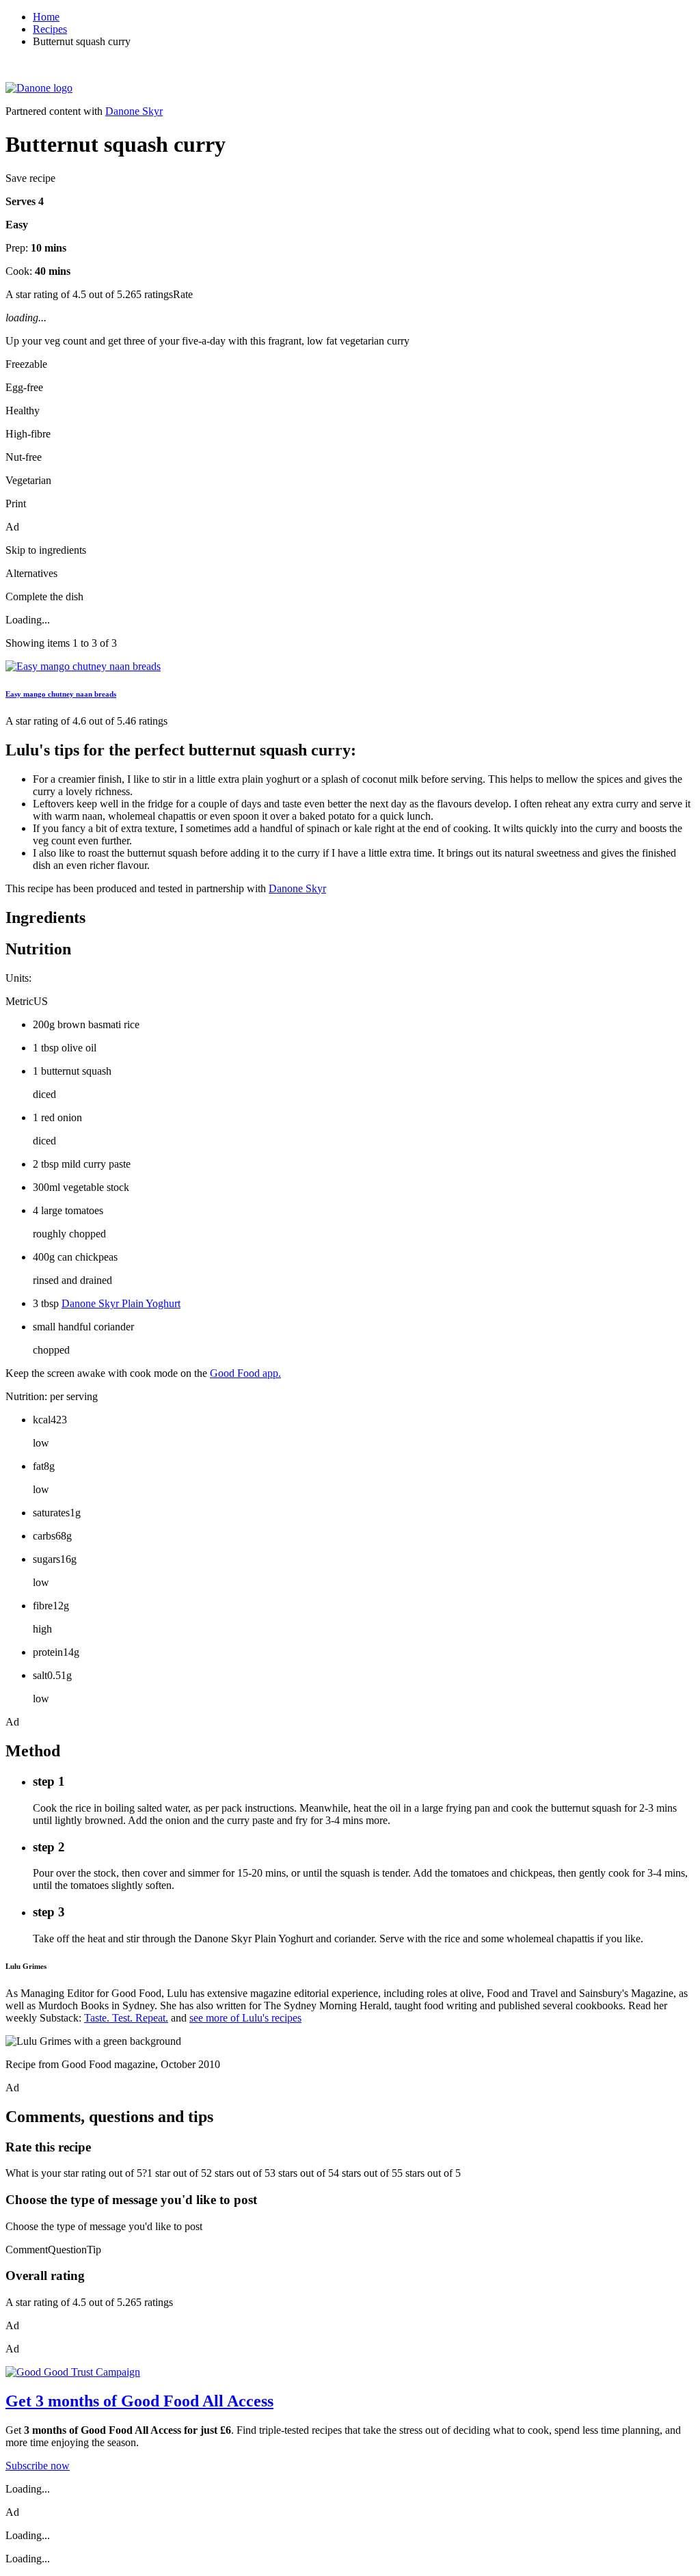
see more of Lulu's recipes (245, 2018)
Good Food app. (245, 1373)
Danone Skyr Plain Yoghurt (121, 1303)
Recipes (50, 29)
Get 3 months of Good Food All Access (139, 2401)
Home (46, 17)
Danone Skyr (134, 111)
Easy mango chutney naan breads (61, 694)
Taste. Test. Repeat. (126, 2018)
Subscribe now (38, 2466)
